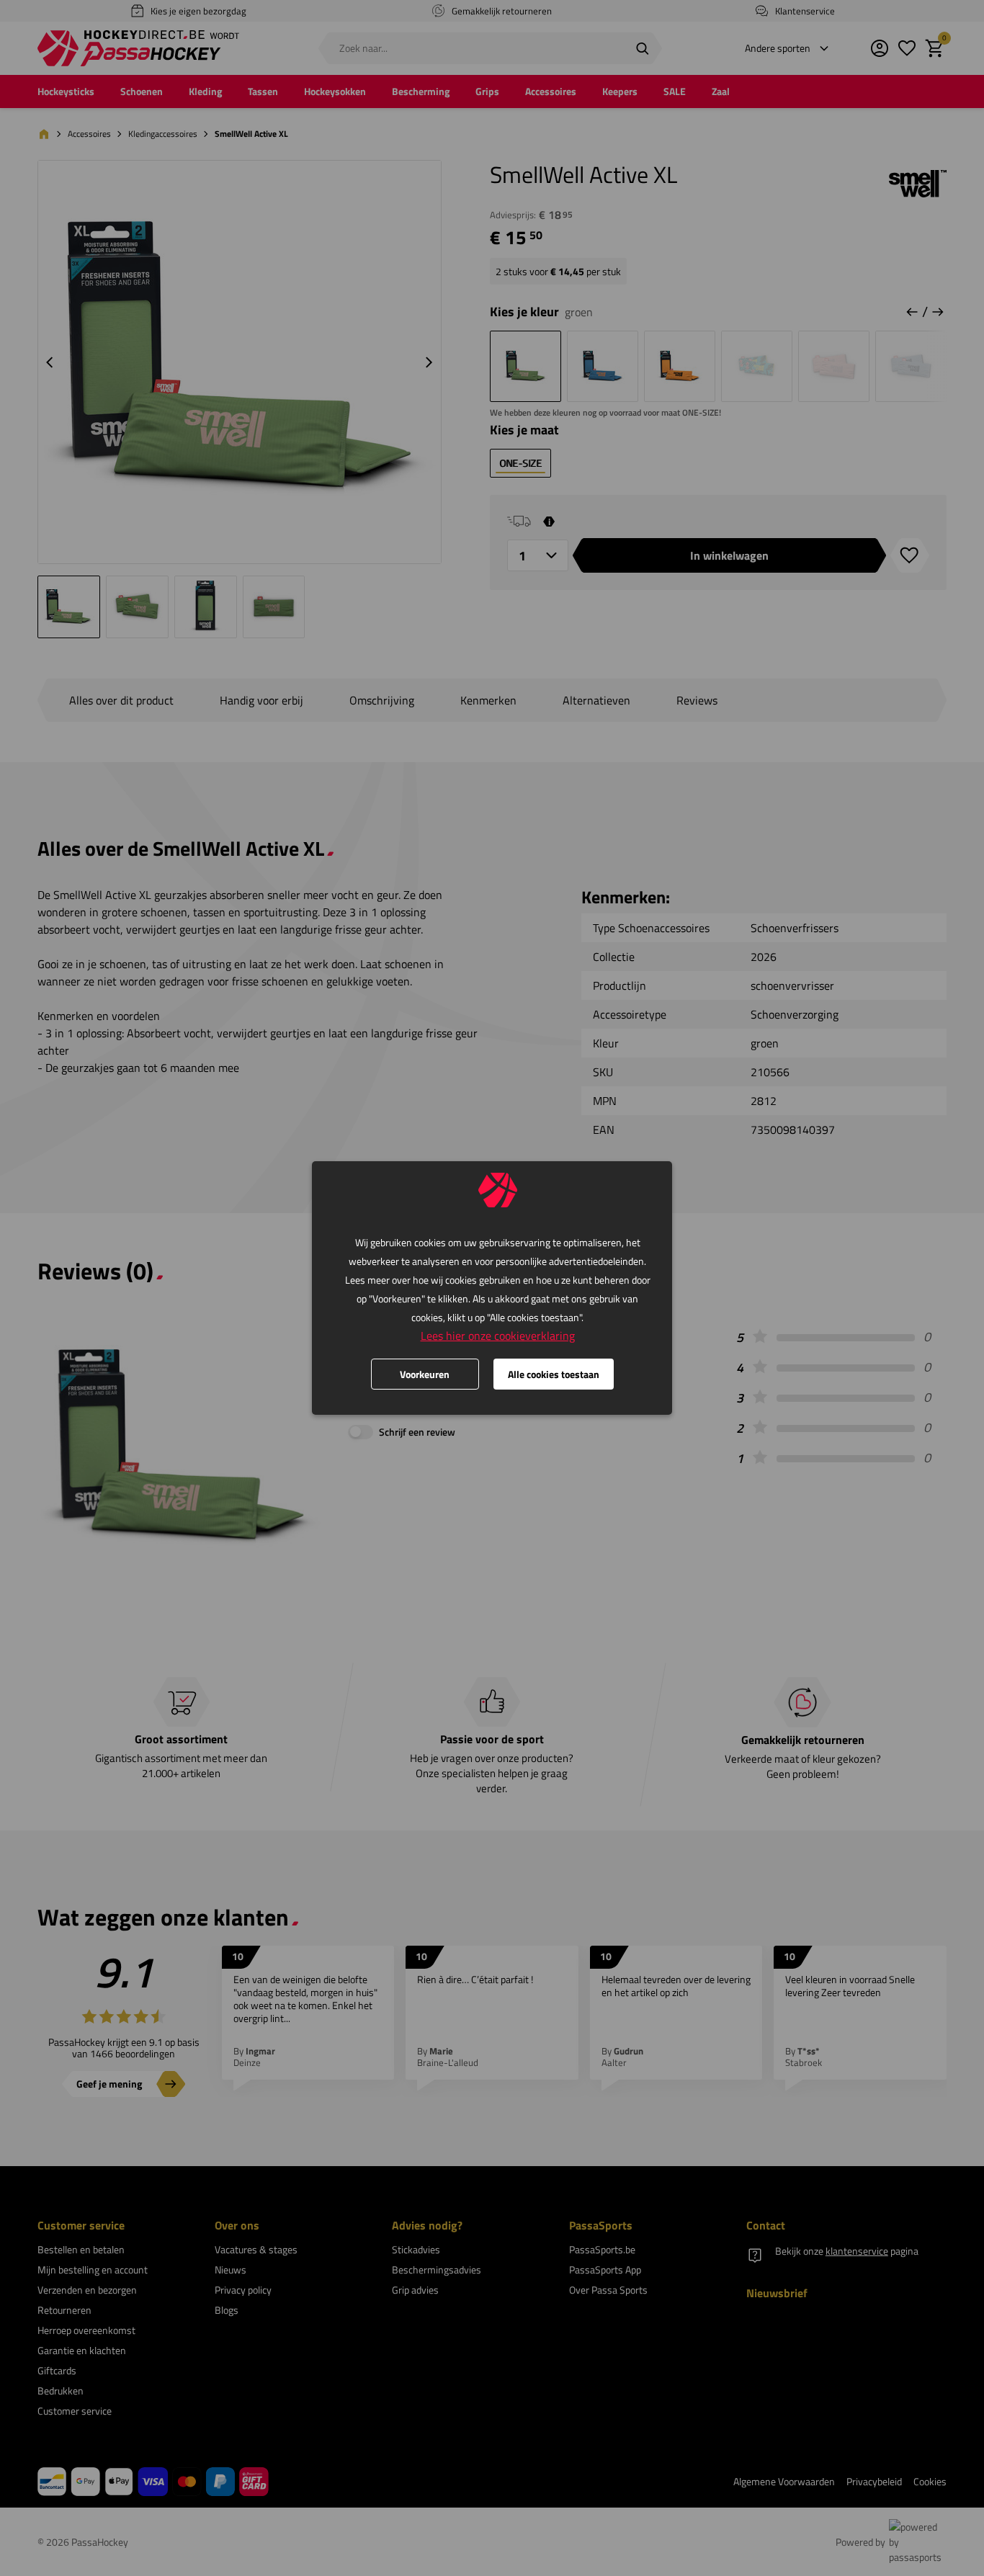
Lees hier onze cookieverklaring (498, 1336)
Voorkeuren (425, 1374)
